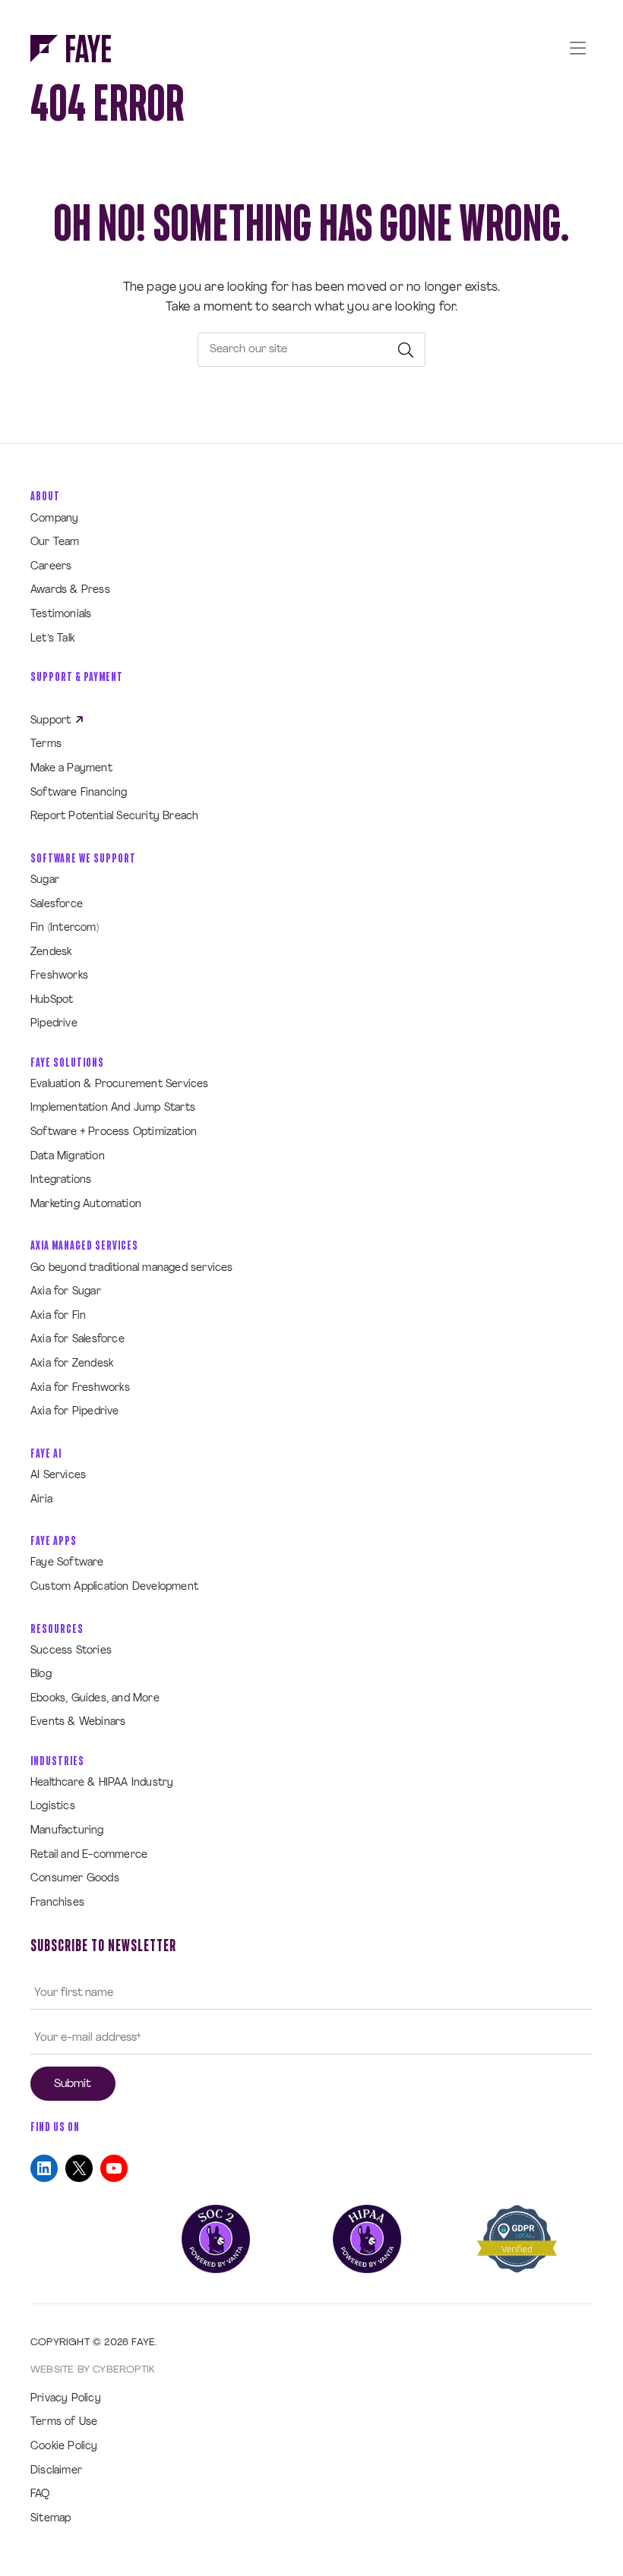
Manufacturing (67, 1831)
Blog (41, 1674)
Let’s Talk (52, 639)
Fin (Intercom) (65, 928)
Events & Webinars (78, 1722)
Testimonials (61, 615)
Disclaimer (56, 2471)
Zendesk (51, 952)
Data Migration (68, 1157)
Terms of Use (64, 2422)
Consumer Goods (75, 1879)
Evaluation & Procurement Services (120, 1085)
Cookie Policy (64, 2447)
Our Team (55, 542)
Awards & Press (70, 590)
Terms (46, 744)
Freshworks (59, 976)
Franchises (57, 1903)
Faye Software (67, 1563)
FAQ (40, 2494)
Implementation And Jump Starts (113, 1108)
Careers (51, 567)
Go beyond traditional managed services (132, 1268)
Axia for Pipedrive (75, 1412)
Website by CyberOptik (92, 2370)
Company (54, 519)
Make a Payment (71, 769)
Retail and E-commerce (89, 1855)
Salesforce (57, 905)
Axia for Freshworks (80, 1388)
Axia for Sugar (66, 1292)
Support (52, 721)
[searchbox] (311, 350)
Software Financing (79, 793)
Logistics (53, 1807)
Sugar (45, 880)
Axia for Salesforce (77, 1340)
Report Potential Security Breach (114, 817)
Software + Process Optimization (114, 1132)
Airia (41, 1500)
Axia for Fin (58, 1316)
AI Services (58, 1476)
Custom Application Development (114, 1587)
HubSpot (52, 1000)
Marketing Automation (86, 1204)
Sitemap (51, 2519)
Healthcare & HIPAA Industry (102, 1783)
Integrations (61, 1180)
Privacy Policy (66, 2399)
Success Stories (71, 1651)
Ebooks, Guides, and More (95, 1699)
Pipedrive (54, 1024)
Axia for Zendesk (72, 1364)
